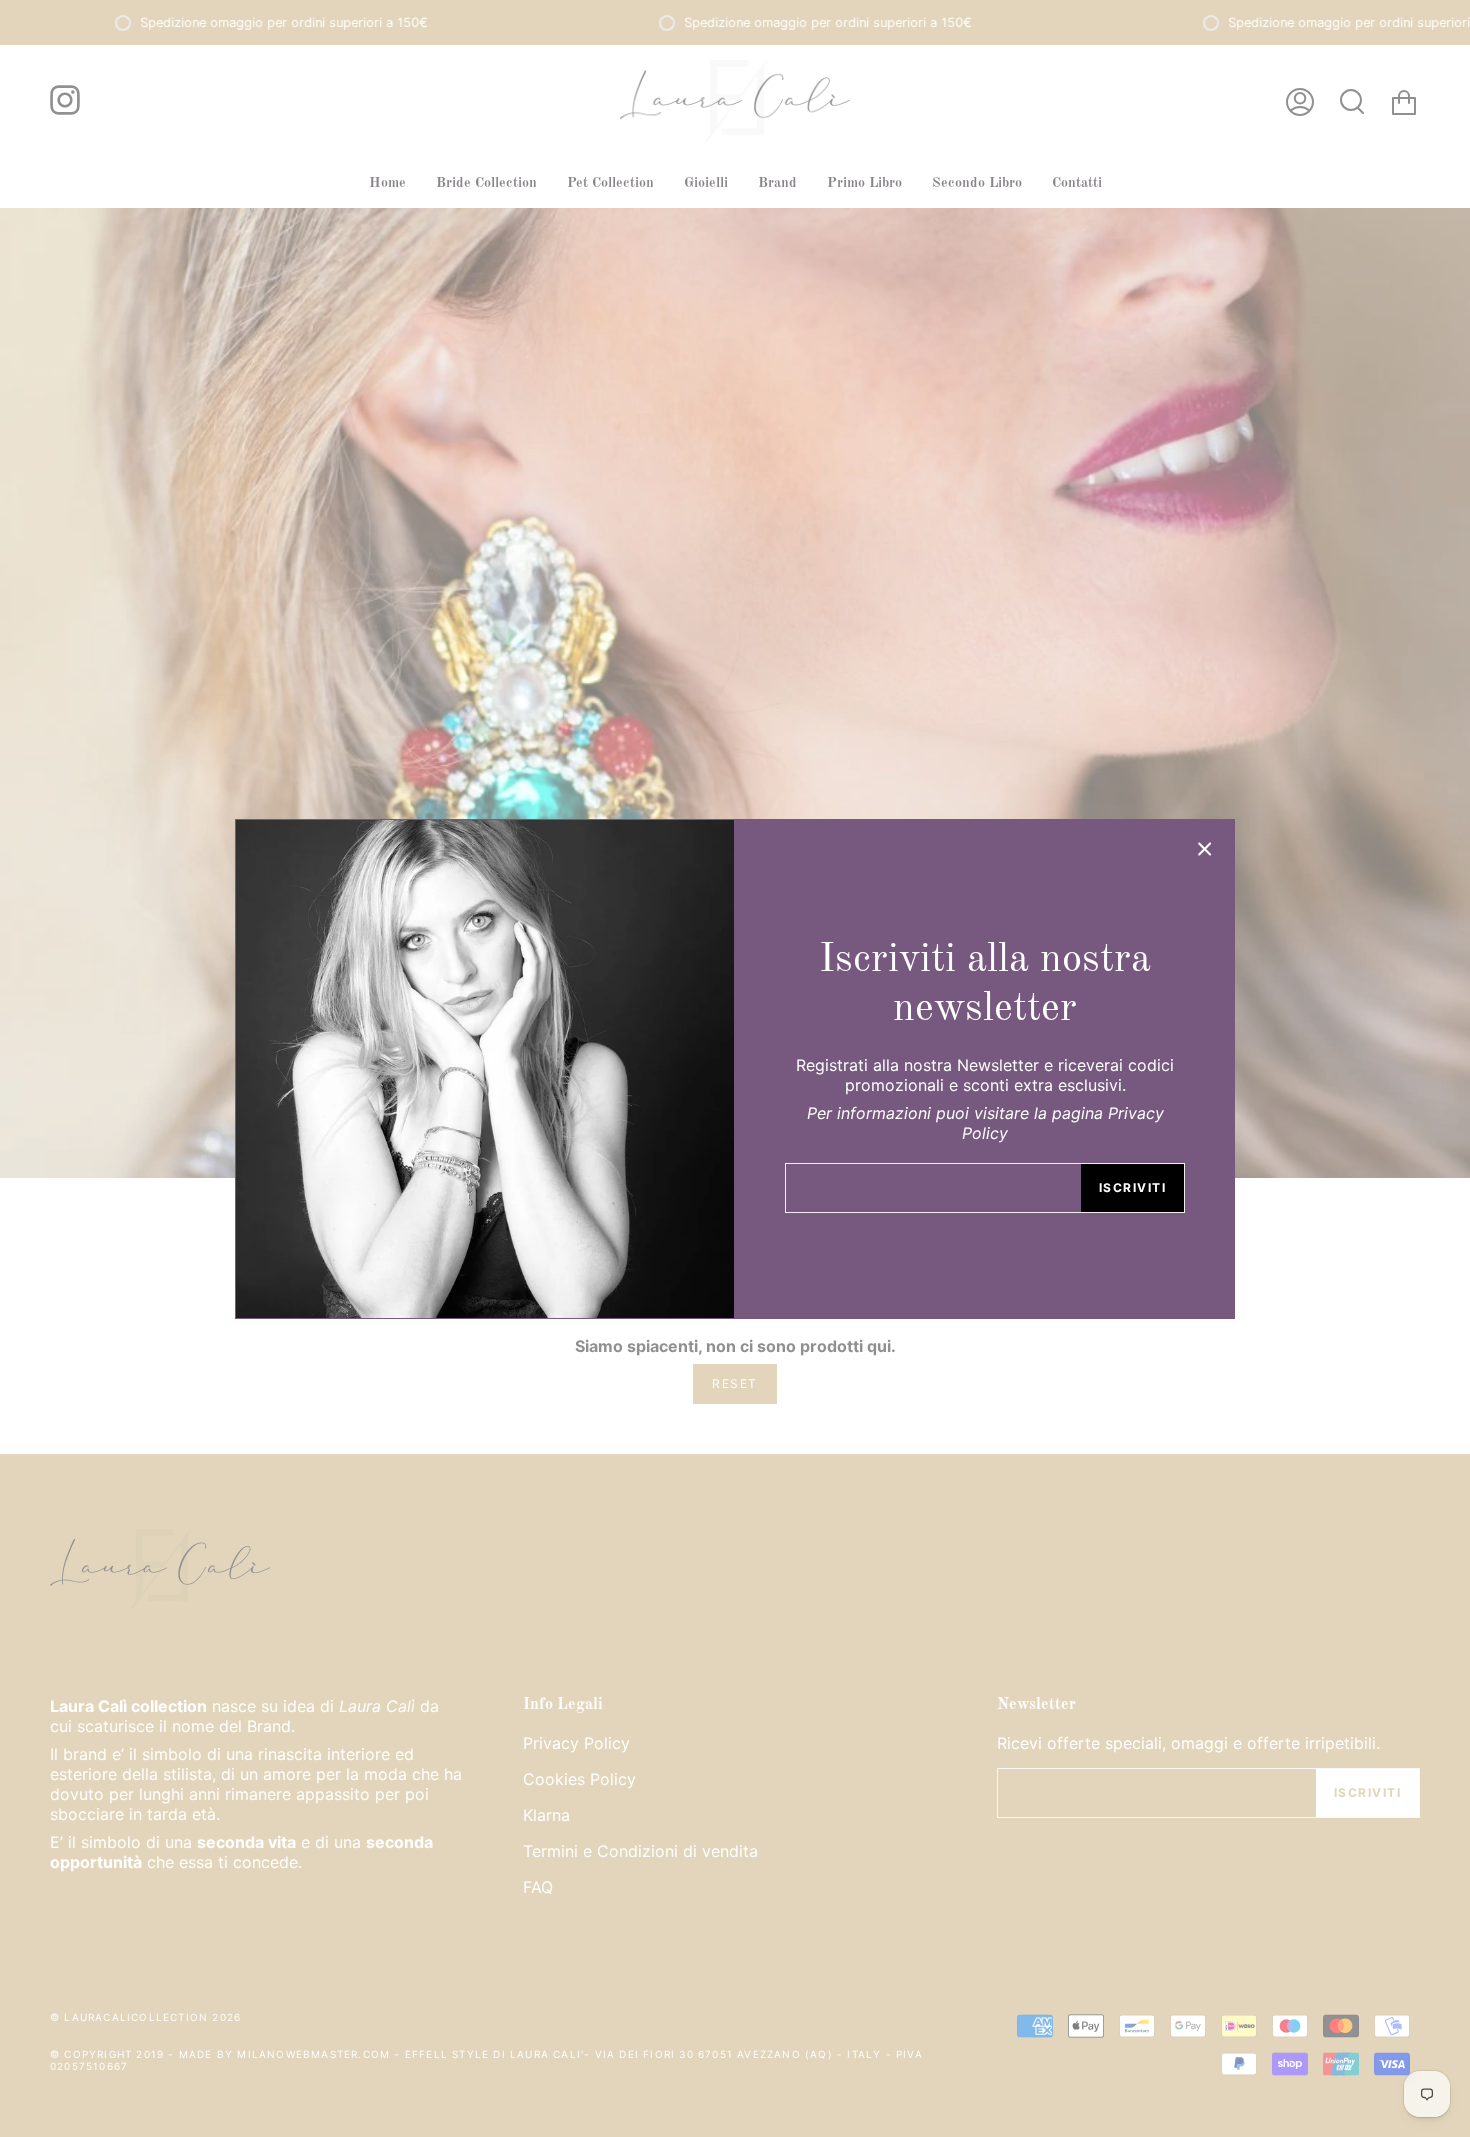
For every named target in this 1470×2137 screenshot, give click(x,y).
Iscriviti (1132, 1187)
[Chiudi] (1205, 849)
